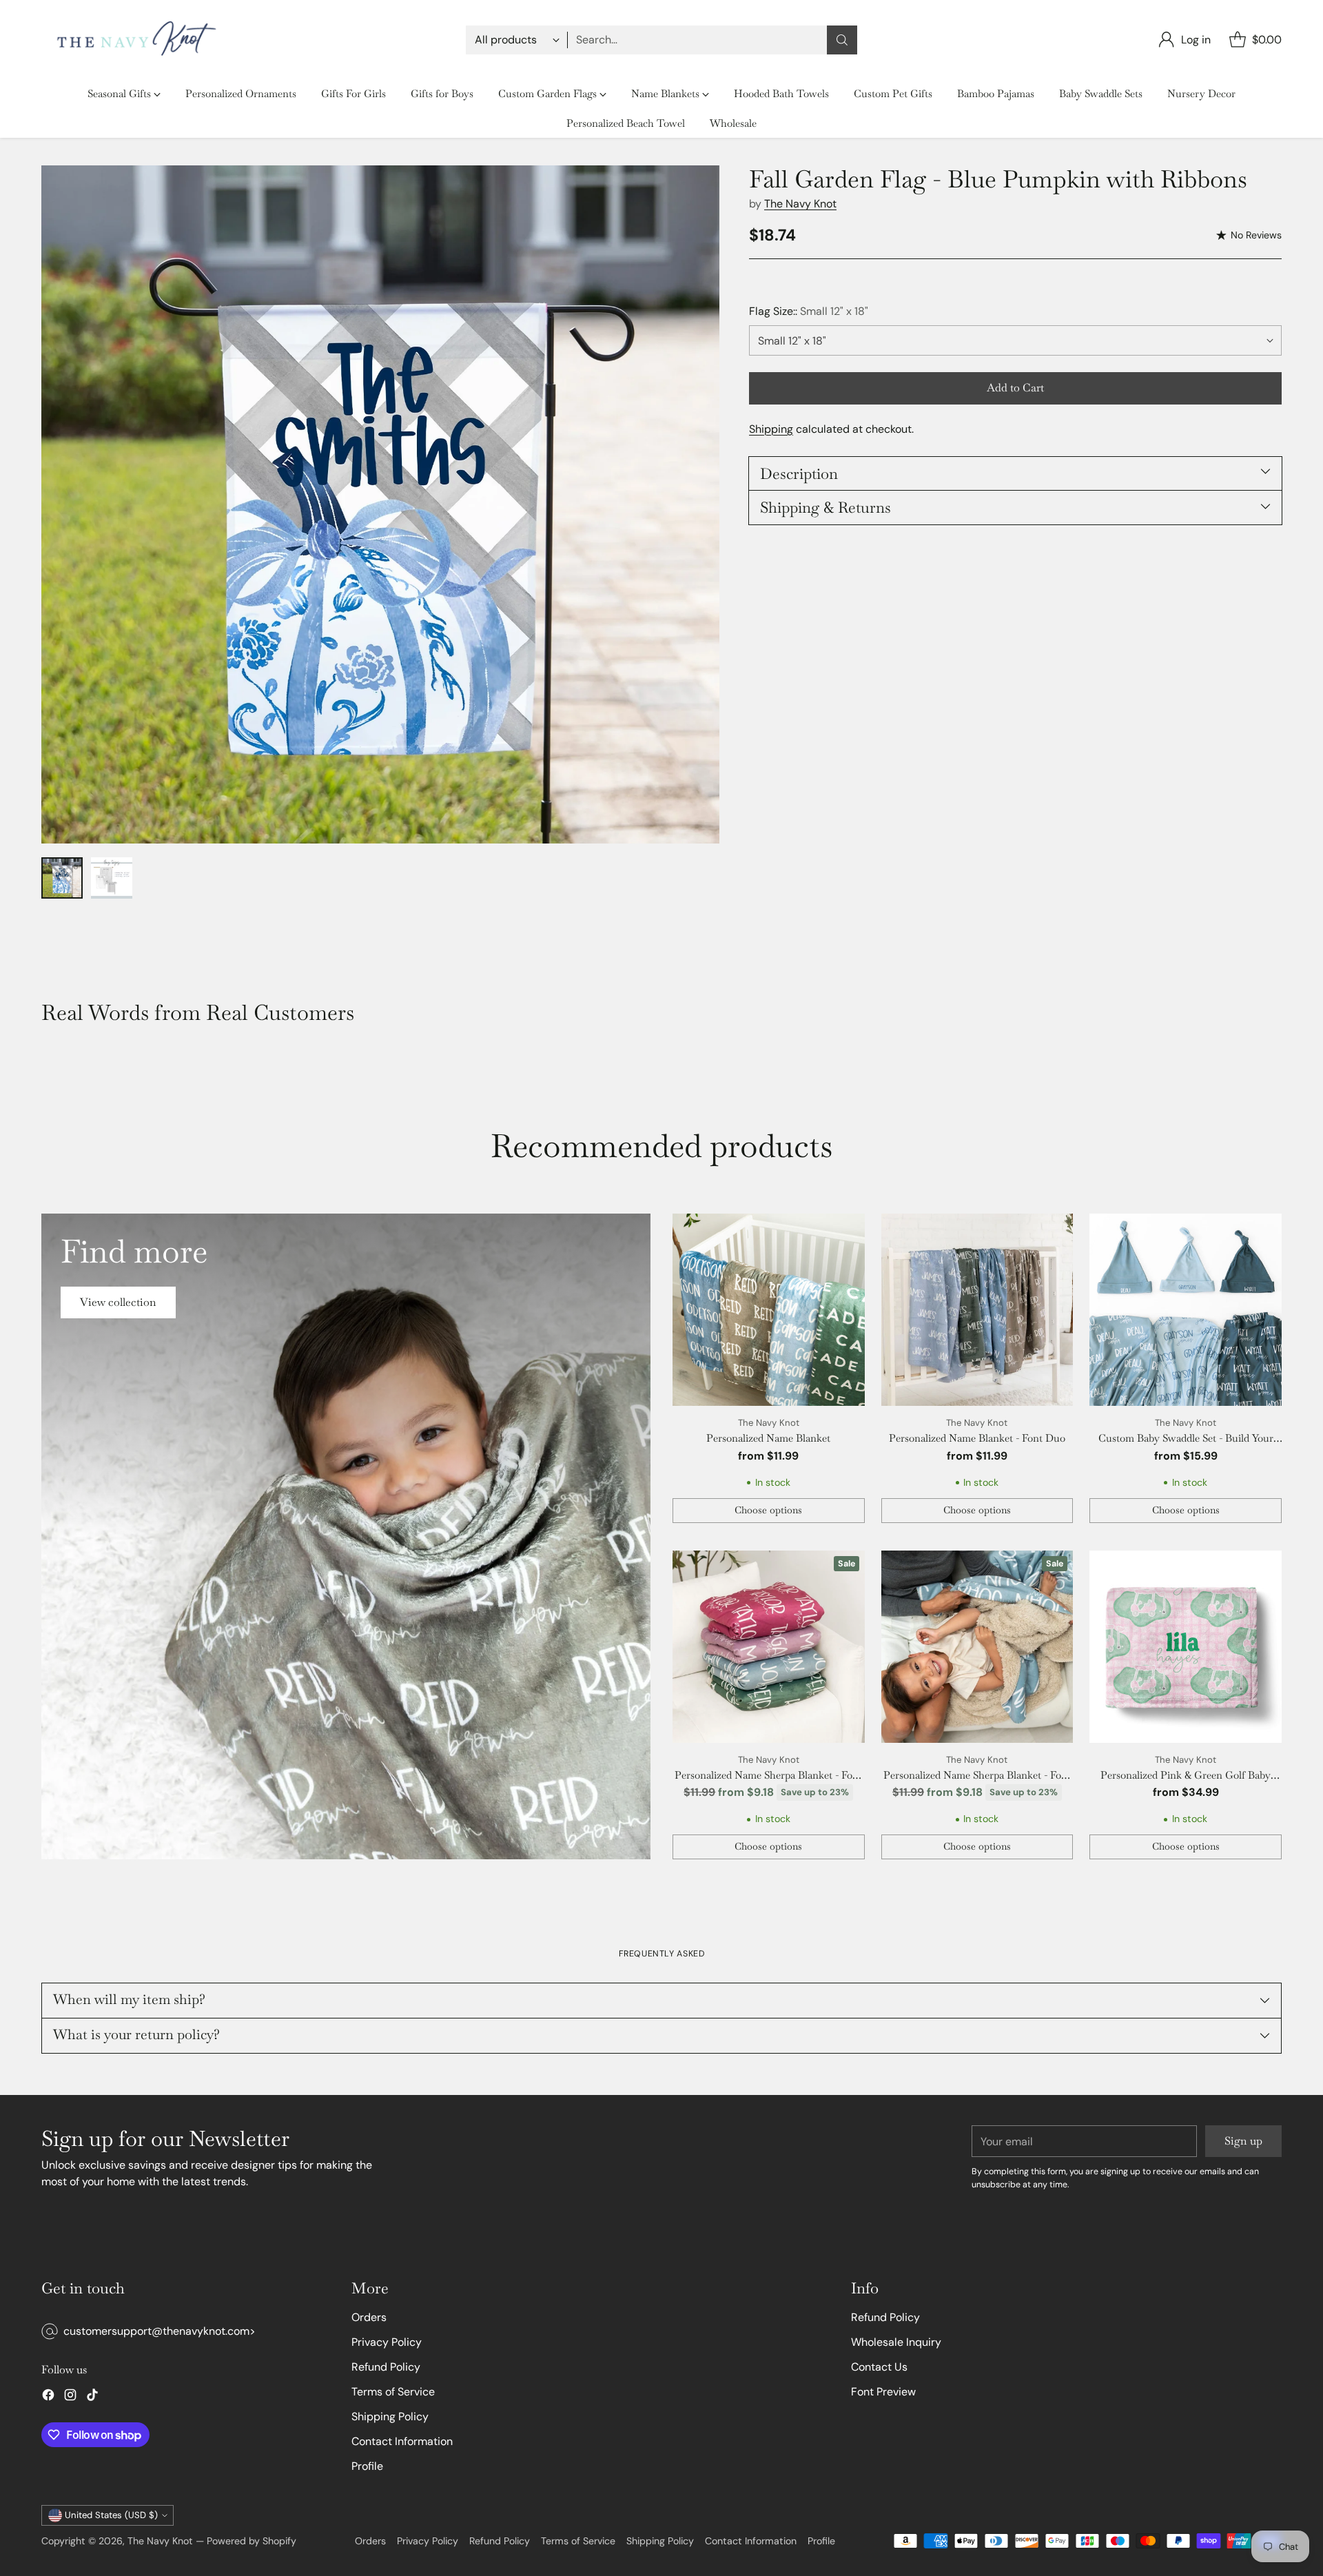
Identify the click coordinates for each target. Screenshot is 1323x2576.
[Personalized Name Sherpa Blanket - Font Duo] (769, 1647)
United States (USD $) (111, 2515)
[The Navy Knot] (133, 40)
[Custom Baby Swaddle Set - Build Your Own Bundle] (1186, 1310)
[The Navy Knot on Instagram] (70, 2397)
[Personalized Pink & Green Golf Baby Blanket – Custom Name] (1186, 1647)
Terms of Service (393, 2392)
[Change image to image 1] (62, 878)
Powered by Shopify (252, 2541)
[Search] (842, 40)
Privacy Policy (387, 2342)
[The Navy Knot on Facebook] (48, 2397)
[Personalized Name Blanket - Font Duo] (977, 1310)
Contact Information (402, 2441)
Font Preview (883, 2392)
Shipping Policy (390, 2416)
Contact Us (879, 2367)
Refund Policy (386, 2367)
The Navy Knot (800, 204)
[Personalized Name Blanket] (769, 1310)
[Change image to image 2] (112, 878)
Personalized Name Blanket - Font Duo (977, 1438)
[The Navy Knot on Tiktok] (92, 2397)
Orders (369, 2317)
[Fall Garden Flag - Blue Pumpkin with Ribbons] (380, 504)
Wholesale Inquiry (896, 2342)
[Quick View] (847, 1231)
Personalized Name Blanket (768, 1438)
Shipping (771, 429)
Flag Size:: (809, 311)
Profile (367, 2466)
